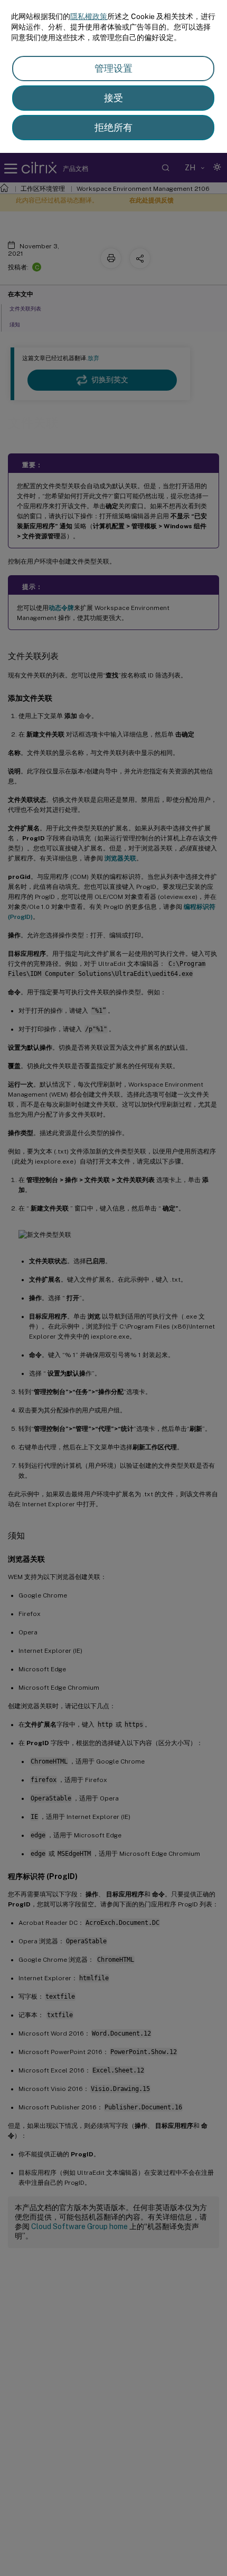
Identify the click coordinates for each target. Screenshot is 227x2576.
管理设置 (113, 68)
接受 (113, 98)
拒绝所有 (113, 127)
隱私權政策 (89, 16)
